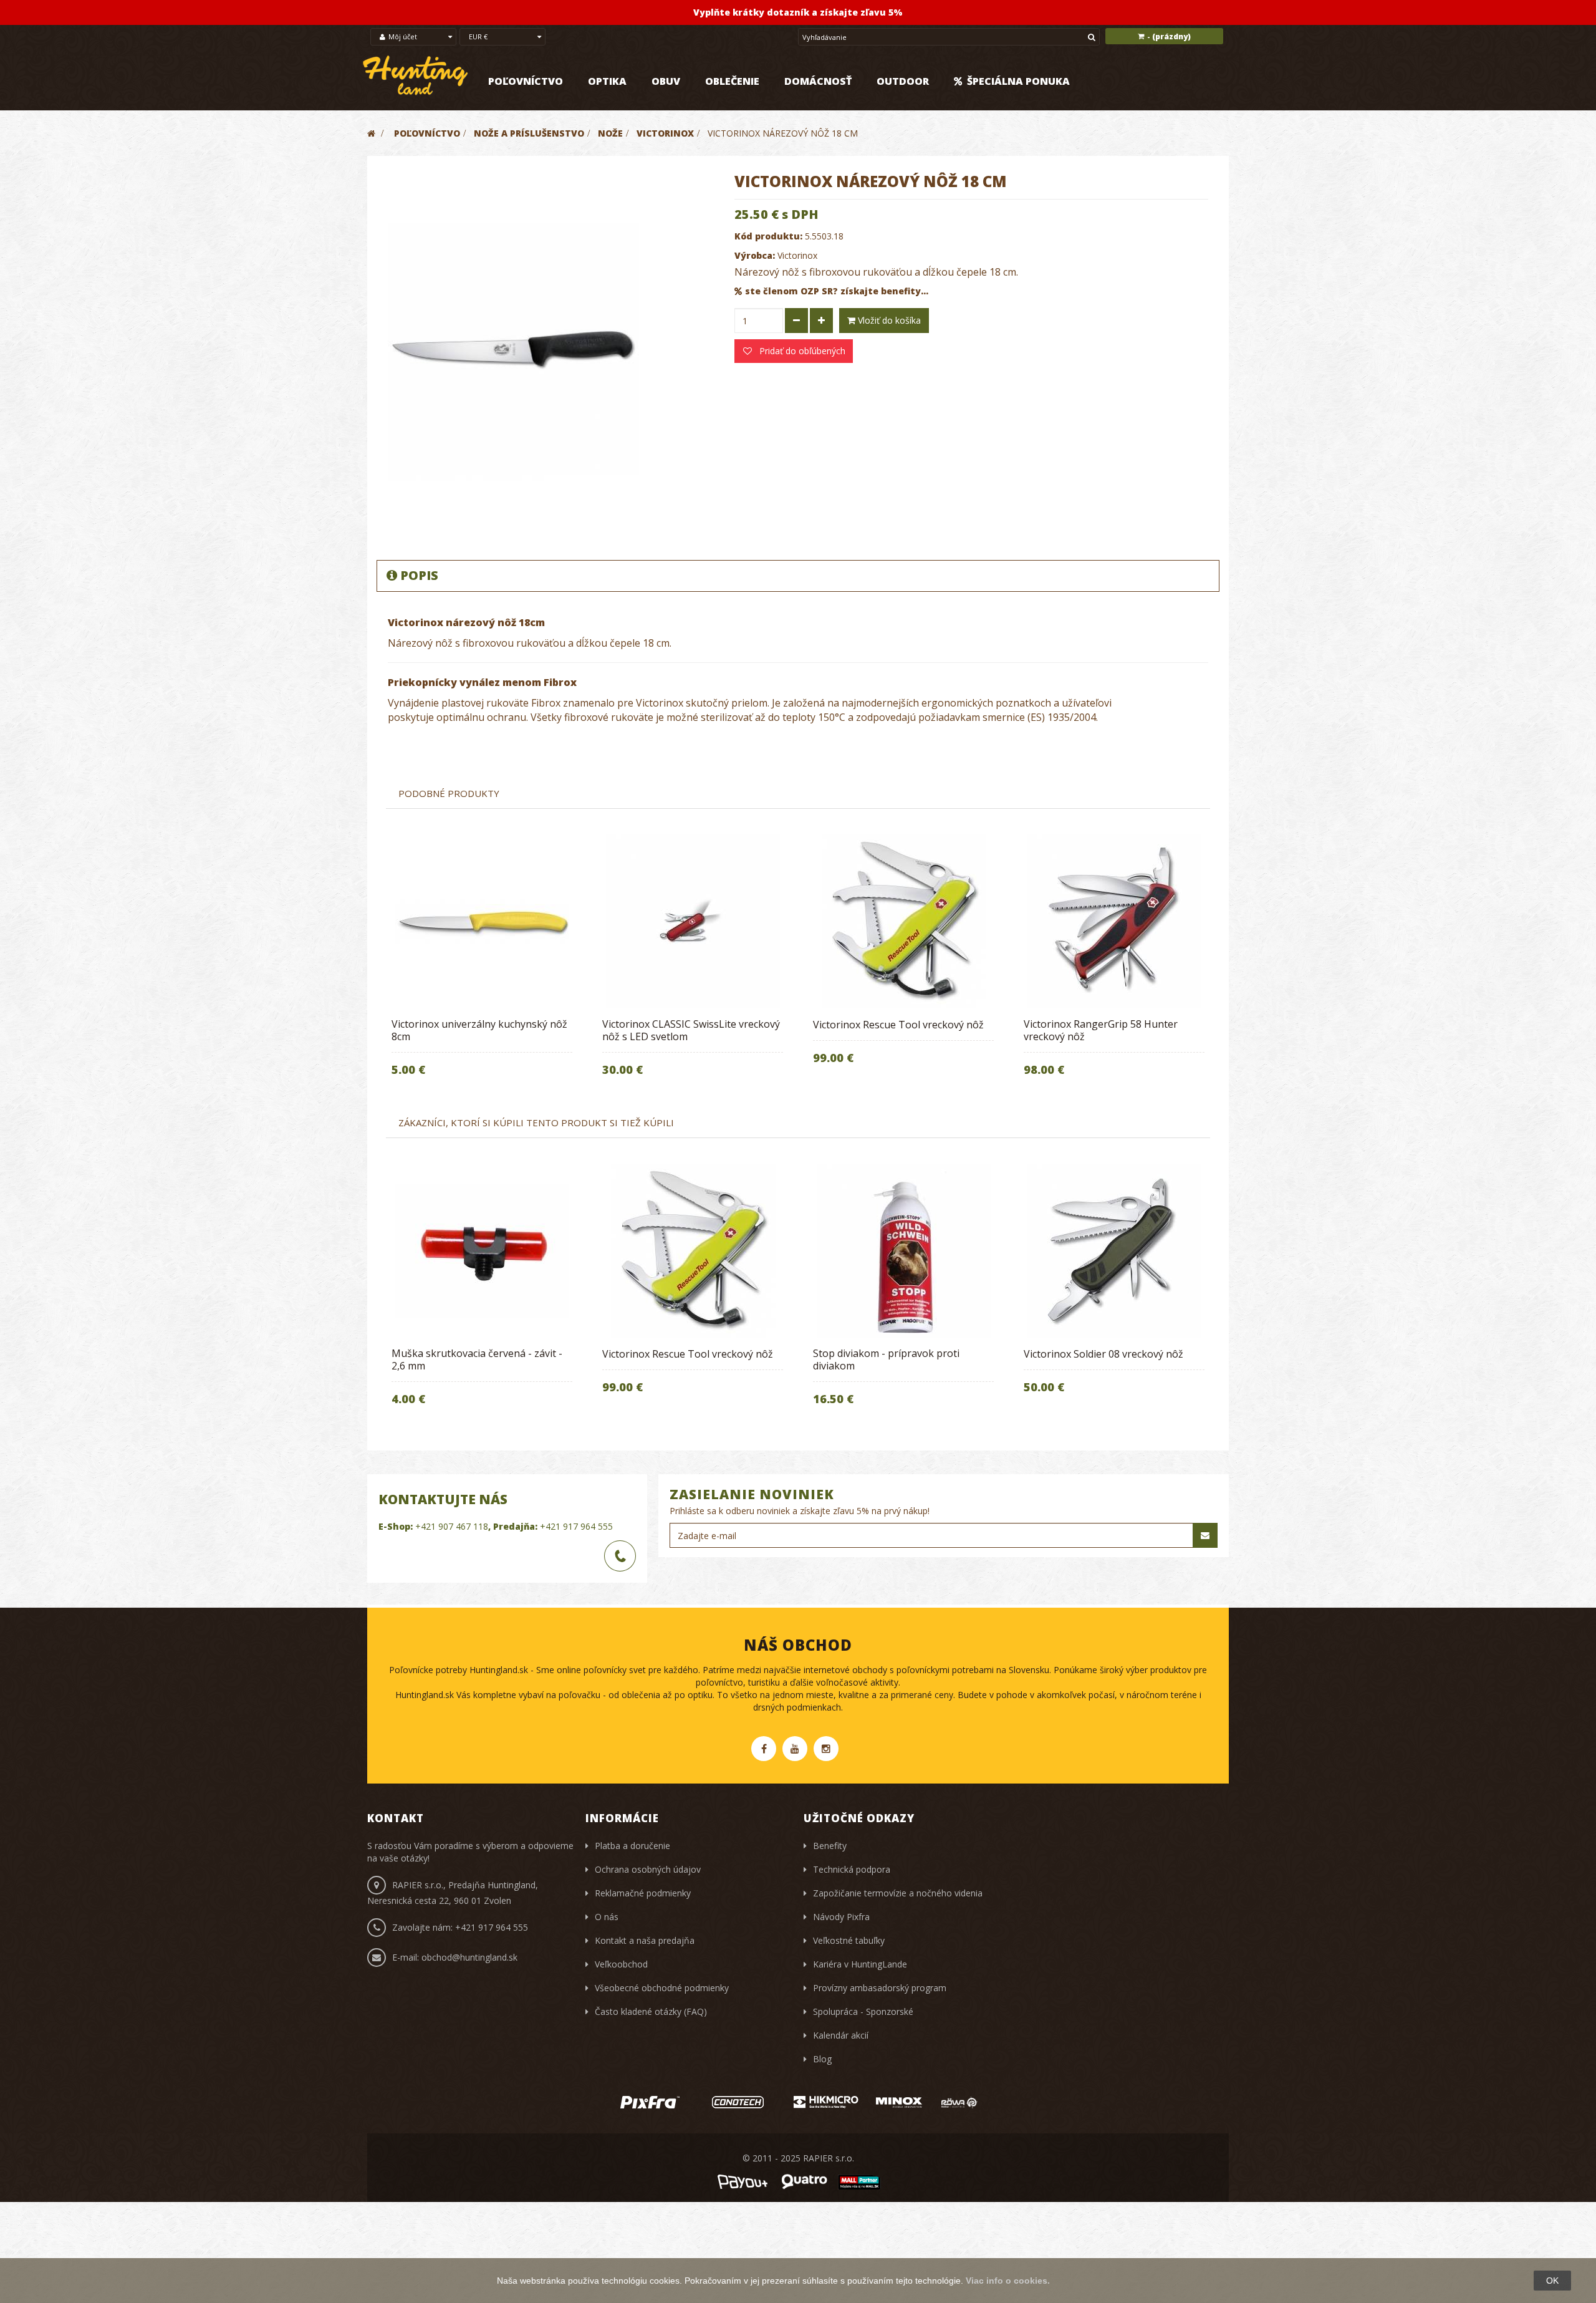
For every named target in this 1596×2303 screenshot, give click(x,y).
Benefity (830, 1846)
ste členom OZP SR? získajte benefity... (837, 291)
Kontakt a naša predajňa (645, 1940)
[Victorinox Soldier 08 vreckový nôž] (1114, 1251)
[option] (482, 964)
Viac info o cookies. (1008, 2281)
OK (1552, 2281)
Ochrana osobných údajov (648, 1869)
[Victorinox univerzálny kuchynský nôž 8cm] (482, 921)
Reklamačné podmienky (643, 1893)
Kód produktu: (768, 236)
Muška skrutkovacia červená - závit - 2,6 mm (477, 1359)
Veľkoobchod (621, 1964)
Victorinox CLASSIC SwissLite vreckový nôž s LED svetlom (691, 1030)
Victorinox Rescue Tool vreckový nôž (898, 1025)
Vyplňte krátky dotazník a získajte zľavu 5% (798, 12)
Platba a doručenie (632, 1846)
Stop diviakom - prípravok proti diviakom (886, 1359)
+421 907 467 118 (452, 1526)
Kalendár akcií (841, 2035)
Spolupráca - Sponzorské (863, 2011)
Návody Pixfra (841, 1917)
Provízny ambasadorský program (880, 1988)
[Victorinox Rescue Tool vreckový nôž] (903, 921)
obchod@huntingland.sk (469, 1957)
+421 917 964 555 (576, 1526)
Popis (419, 575)
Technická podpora (852, 1869)
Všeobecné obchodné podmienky (662, 1988)
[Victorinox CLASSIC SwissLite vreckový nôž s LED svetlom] (693, 921)
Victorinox (797, 255)
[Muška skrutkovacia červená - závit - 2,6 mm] (482, 1251)
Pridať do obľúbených (801, 351)
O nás (607, 1917)
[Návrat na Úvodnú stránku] (371, 133)
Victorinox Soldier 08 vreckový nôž (1103, 1354)
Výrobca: (755, 255)
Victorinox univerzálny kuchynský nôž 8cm (479, 1030)
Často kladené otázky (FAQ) (651, 2011)
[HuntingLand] (416, 76)
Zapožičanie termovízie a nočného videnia (898, 1893)
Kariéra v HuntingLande (860, 1964)
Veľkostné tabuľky (849, 1940)
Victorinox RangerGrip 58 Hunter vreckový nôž (1101, 1030)
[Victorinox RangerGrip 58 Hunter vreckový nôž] (1114, 921)
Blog (822, 2059)
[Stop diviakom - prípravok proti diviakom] (903, 1251)
